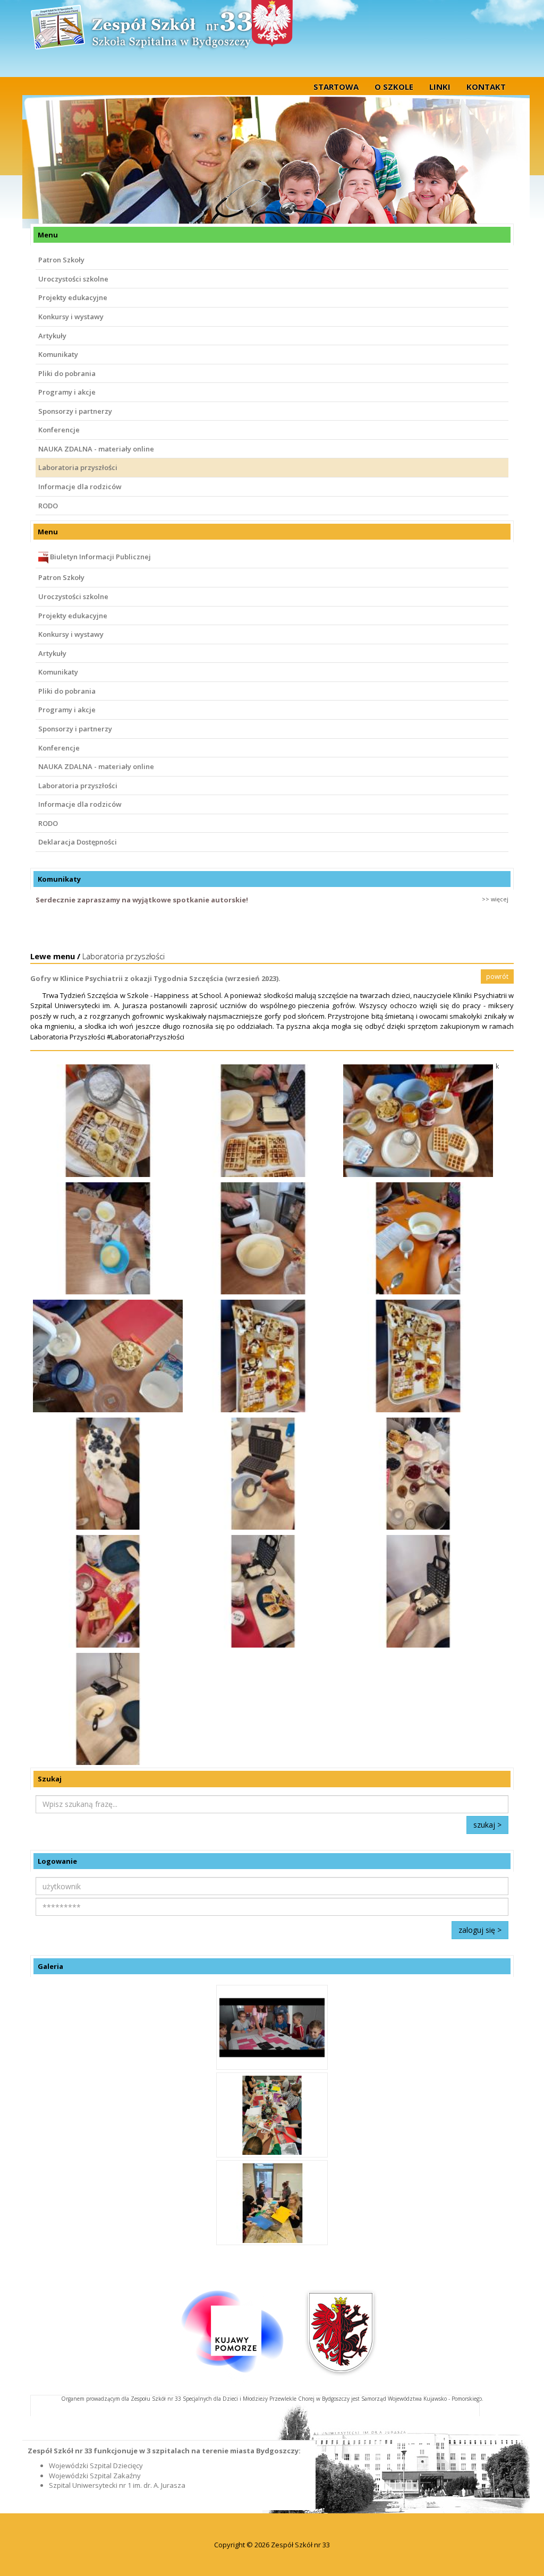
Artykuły (52, 336)
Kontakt (486, 87)
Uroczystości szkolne (73, 279)
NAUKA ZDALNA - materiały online (96, 449)
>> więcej (495, 899)
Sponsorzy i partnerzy (75, 411)
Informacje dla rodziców (80, 487)
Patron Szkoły (61, 260)
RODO (48, 506)
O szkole (394, 87)
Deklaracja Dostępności (78, 842)
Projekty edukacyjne (73, 297)
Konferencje (59, 430)
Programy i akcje (67, 392)
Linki (440, 87)
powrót (497, 976)
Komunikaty (58, 354)
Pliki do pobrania (67, 373)
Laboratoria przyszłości (78, 467)
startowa (336, 87)
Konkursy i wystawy (71, 317)
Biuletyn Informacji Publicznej (100, 557)
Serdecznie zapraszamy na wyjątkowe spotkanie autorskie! (142, 900)
